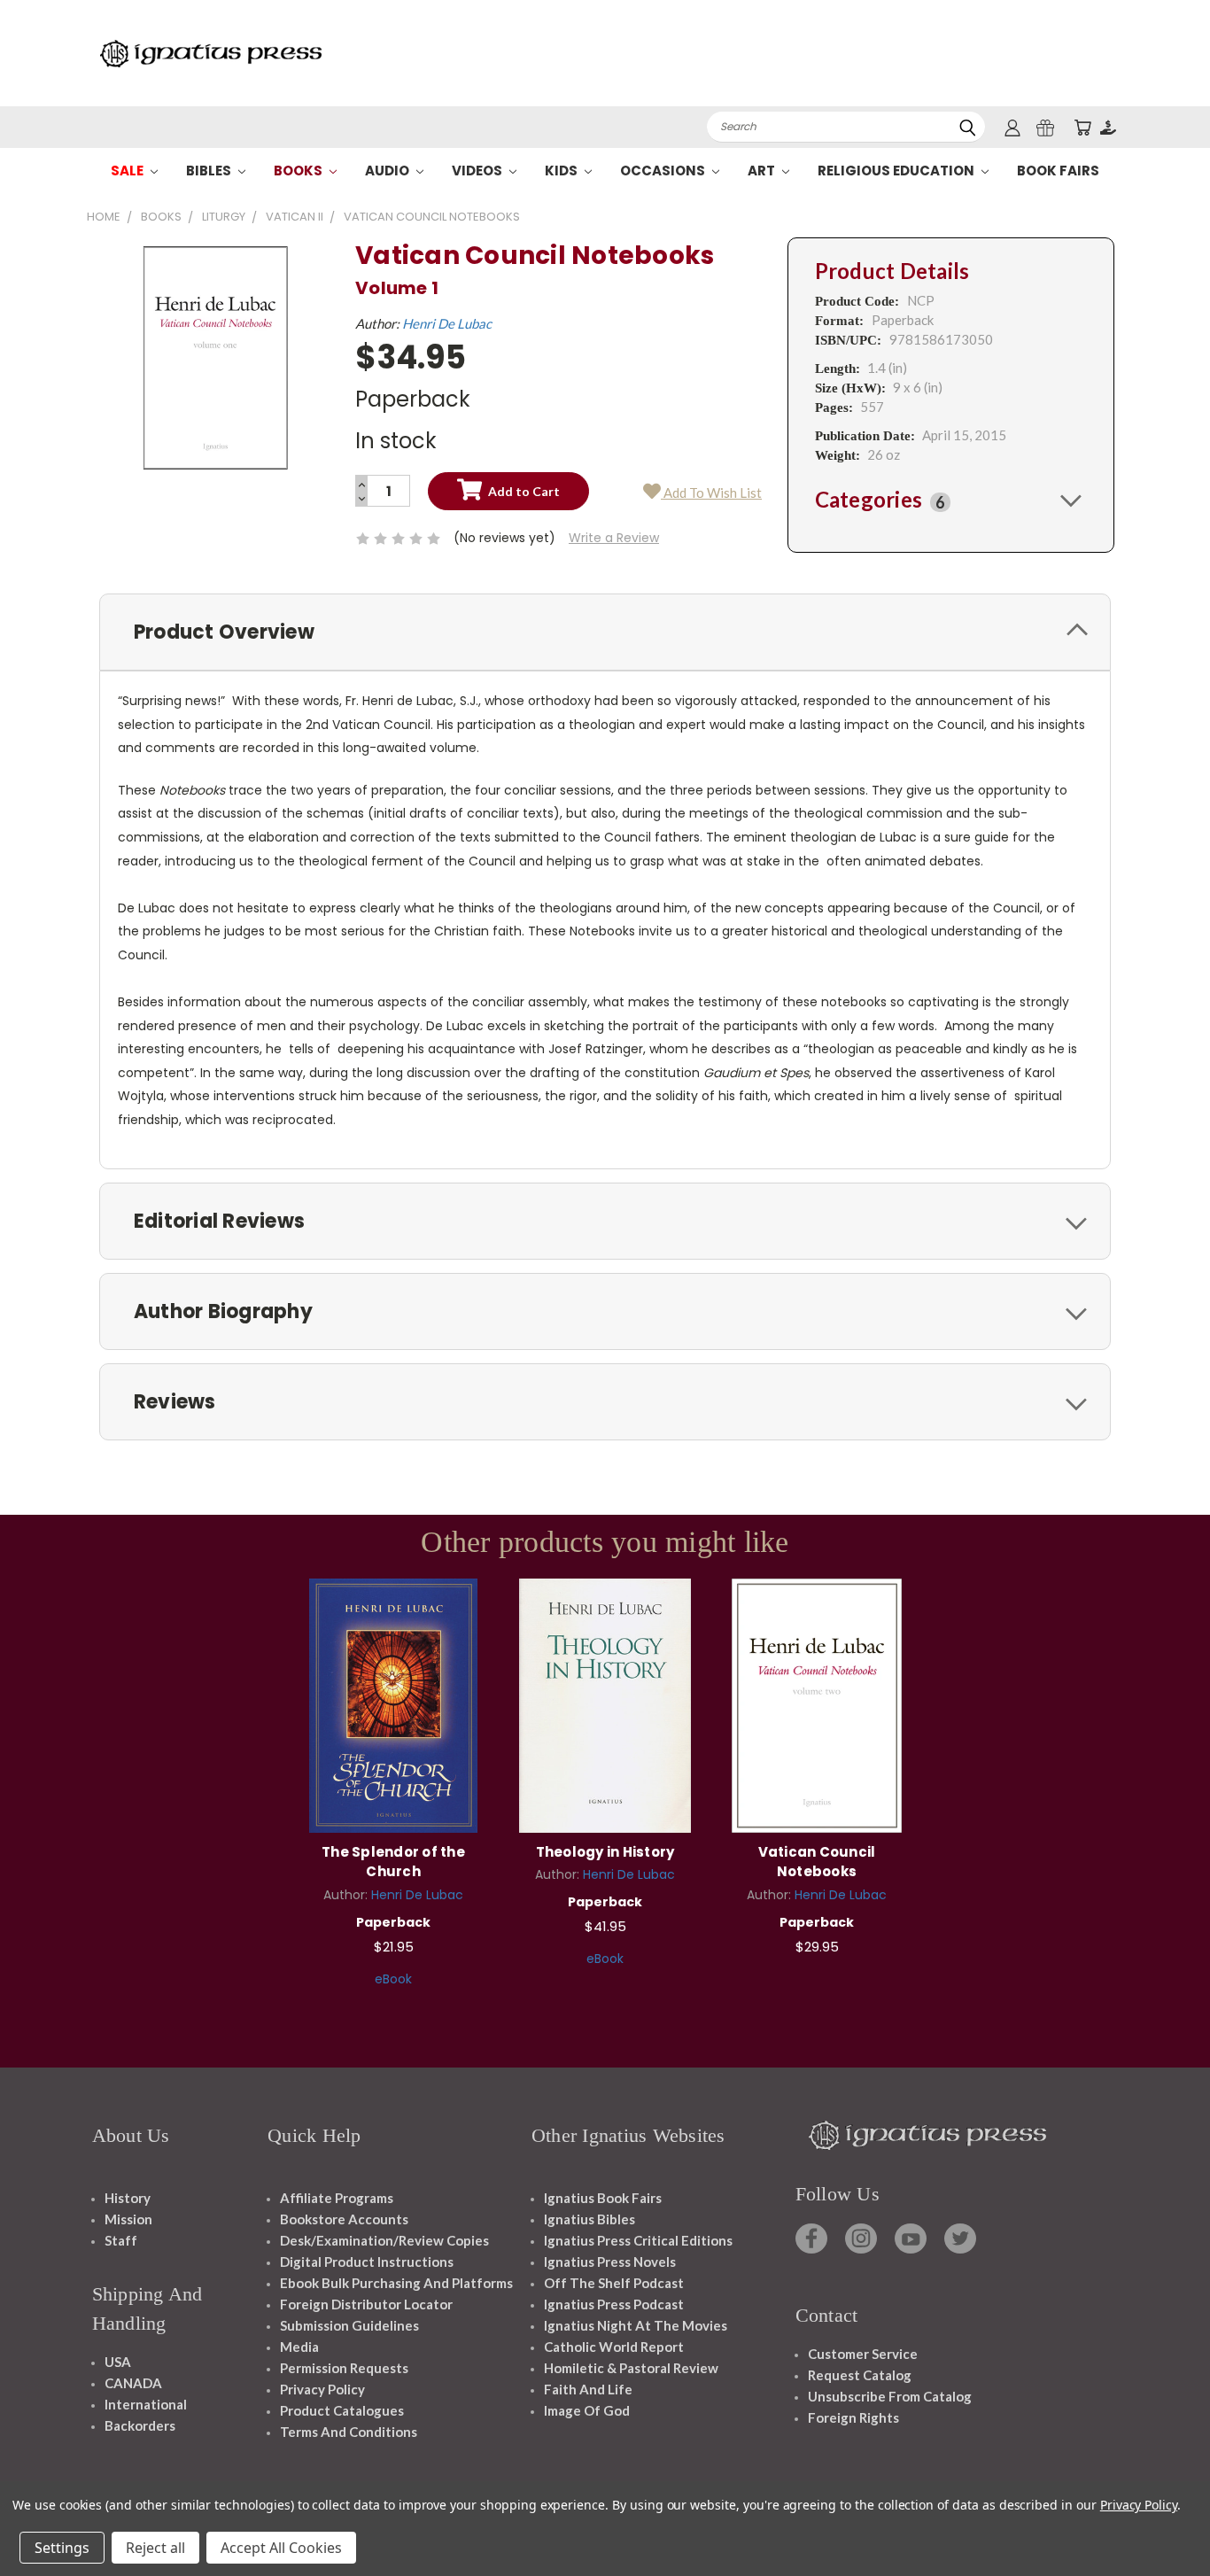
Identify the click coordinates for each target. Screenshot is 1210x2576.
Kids (562, 171)
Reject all (155, 2548)
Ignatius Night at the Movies (636, 2325)
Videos (478, 171)
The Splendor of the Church (393, 1862)
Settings (62, 2548)
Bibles (210, 171)
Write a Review (614, 538)
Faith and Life (588, 2389)
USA (118, 2362)
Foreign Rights (853, 2417)
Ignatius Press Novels (610, 2262)
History (128, 2198)
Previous (1163, 2521)
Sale (128, 171)
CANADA (133, 2383)
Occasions (664, 171)
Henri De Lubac (447, 323)
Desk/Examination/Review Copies (384, 2240)
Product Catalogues (342, 2410)
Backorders (140, 2425)
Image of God (587, 2410)
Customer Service (863, 2354)
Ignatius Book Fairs (603, 2198)
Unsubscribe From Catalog (890, 2396)
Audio (388, 171)
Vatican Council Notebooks (817, 1862)
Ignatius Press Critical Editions (638, 2240)
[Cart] (1082, 127)
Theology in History (605, 1852)
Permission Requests (344, 2368)
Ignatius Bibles (589, 2219)
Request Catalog (860, 2375)
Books (299, 171)
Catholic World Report (614, 2347)
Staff (121, 2240)
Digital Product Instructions (367, 2262)
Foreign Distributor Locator (366, 2304)
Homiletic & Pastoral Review (631, 2368)
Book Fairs (1058, 171)
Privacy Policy (322, 2389)
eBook (393, 1979)
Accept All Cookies (281, 2548)
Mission (128, 2219)
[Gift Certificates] (1045, 127)
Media (299, 2347)
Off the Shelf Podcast (614, 2283)
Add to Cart (394, 1703)
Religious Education (897, 171)
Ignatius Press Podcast (614, 2304)
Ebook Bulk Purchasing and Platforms (396, 2283)
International (146, 2404)
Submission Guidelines (349, 2325)
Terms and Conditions (349, 2432)
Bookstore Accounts (344, 2219)
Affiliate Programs (337, 2198)
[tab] (951, 500)
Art (763, 171)
